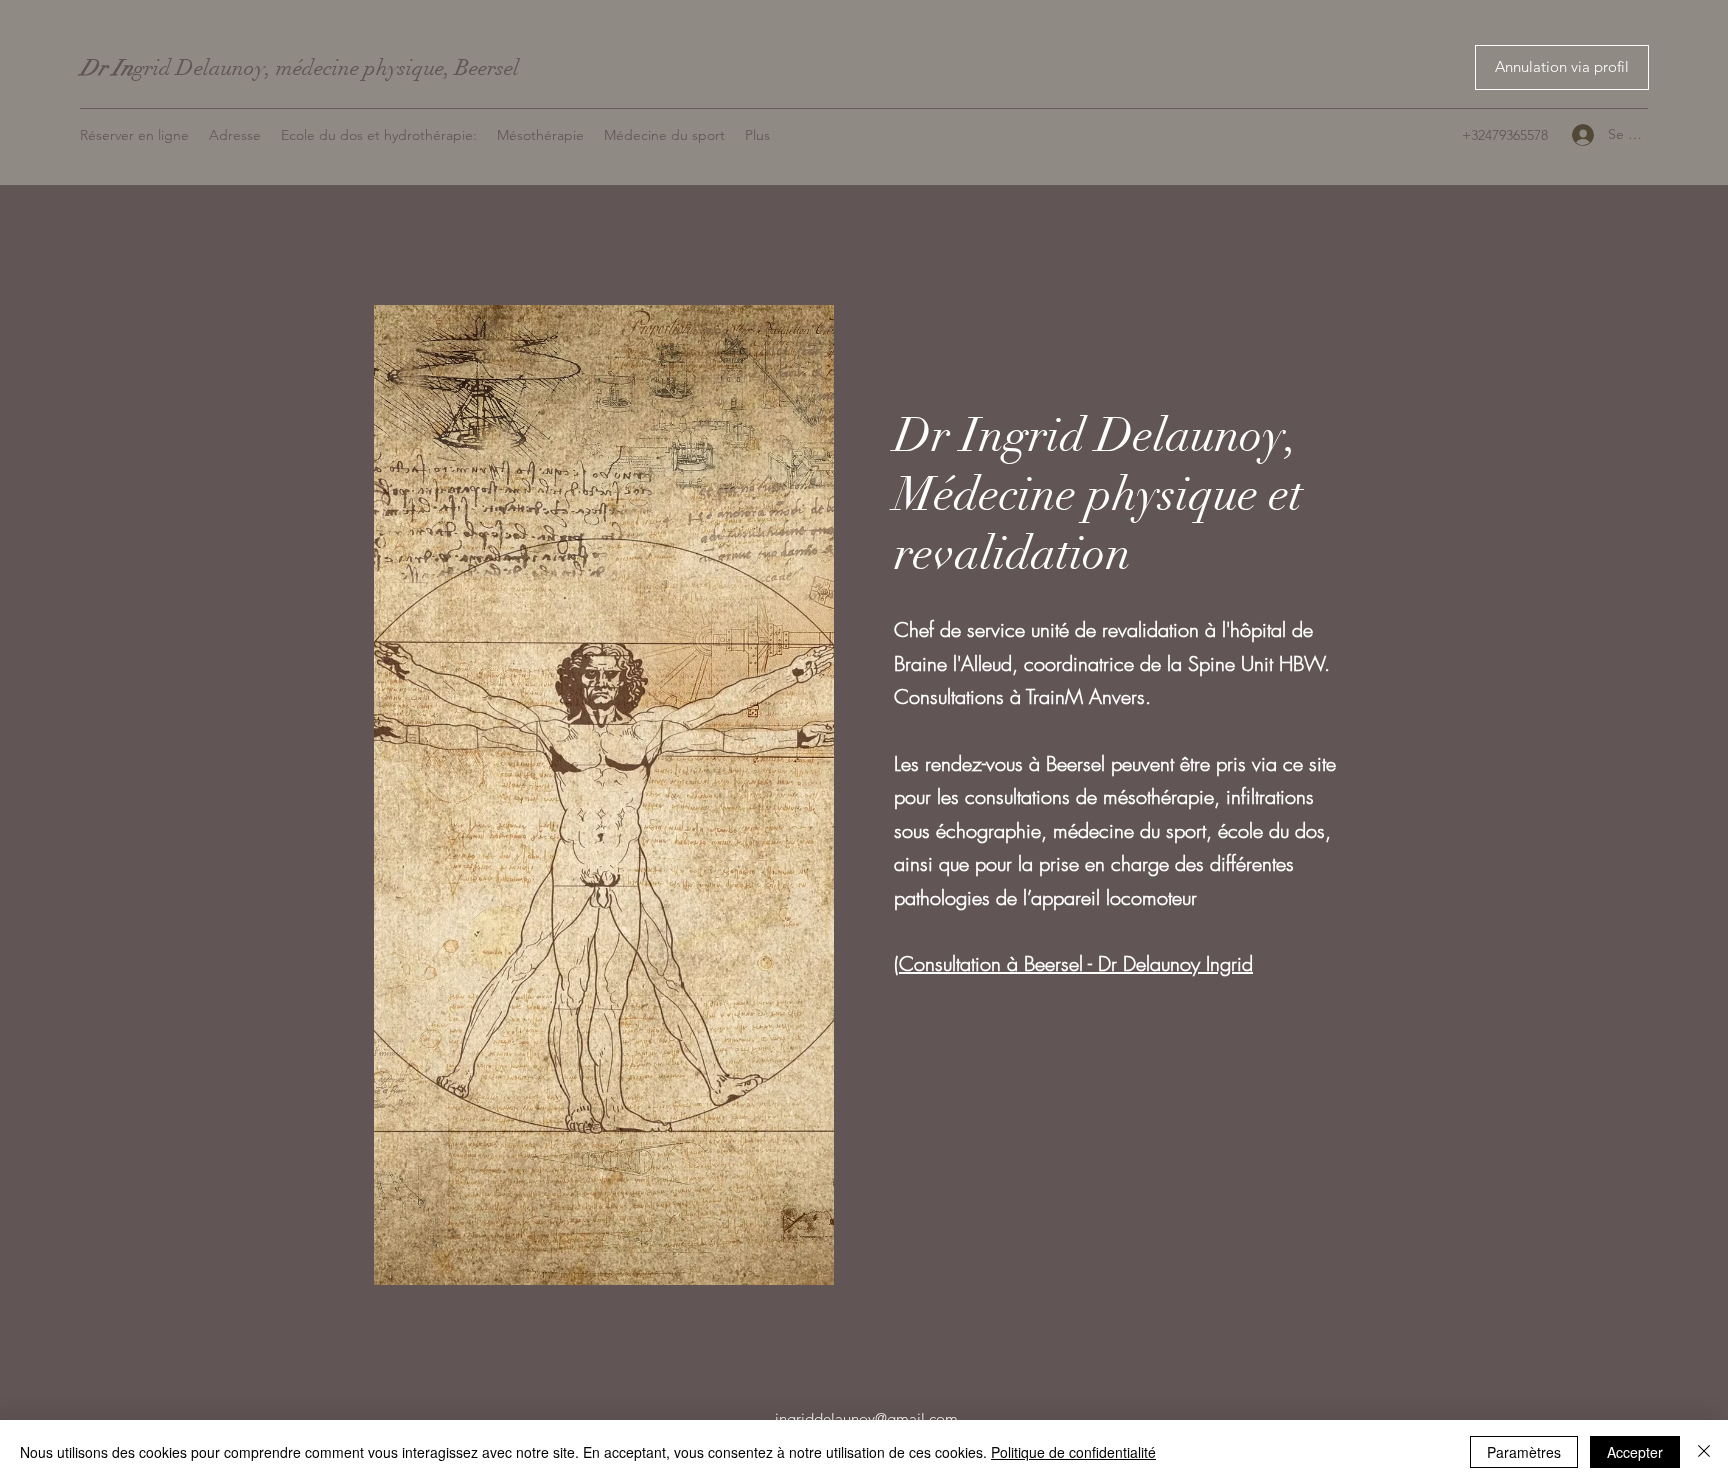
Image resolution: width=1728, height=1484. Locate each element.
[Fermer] (1704, 1452)
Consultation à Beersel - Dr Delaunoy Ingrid (1076, 963)
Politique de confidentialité (1073, 1452)
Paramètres (1524, 1452)
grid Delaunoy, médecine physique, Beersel (299, 67)
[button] (1562, 67)
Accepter (1635, 1452)
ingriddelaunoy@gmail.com (866, 1418)
